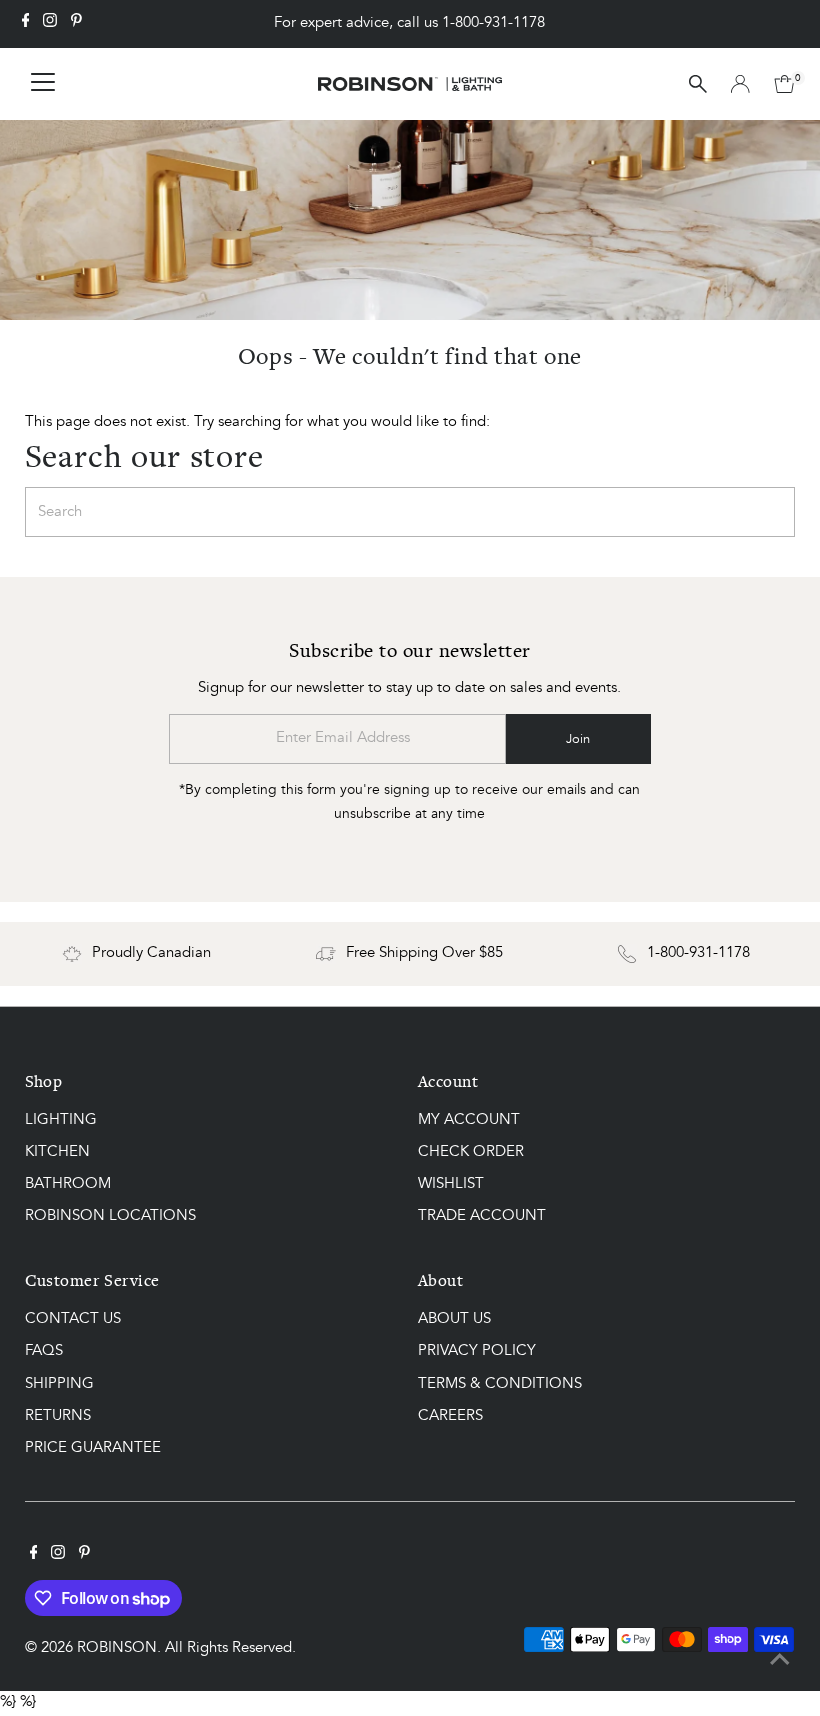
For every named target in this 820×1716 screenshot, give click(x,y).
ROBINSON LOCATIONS (110, 1216)
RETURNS (58, 1416)
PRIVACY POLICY (477, 1351)
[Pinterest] (76, 24)
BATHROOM (68, 1184)
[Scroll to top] (780, 1661)
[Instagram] (50, 24)
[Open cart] (784, 84)
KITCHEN (57, 1152)
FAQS (44, 1351)
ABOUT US (454, 1319)
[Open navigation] (43, 84)
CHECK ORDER (471, 1152)
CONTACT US (73, 1319)
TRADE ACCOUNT (482, 1216)
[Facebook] (26, 24)
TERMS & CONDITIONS (500, 1384)
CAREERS (450, 1416)
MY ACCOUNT (469, 1120)
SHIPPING (59, 1384)
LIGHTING (61, 1120)
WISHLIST (451, 1184)
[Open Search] (698, 84)
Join (578, 739)
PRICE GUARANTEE (93, 1448)
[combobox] (410, 512)
